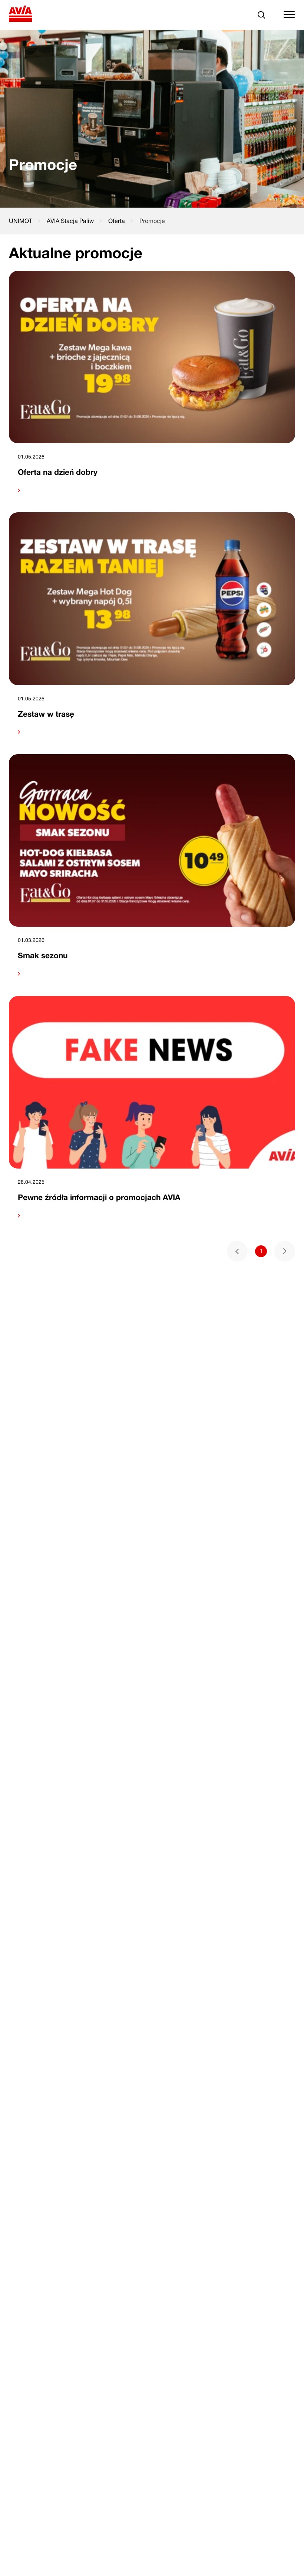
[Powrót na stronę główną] (21, 15)
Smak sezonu (43, 955)
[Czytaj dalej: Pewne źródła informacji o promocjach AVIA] (152, 1216)
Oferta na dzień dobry (58, 472)
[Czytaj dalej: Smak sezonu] (152, 974)
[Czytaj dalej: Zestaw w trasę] (152, 732)
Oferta (117, 221)
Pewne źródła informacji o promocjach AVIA (99, 1197)
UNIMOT (21, 221)
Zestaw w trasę (46, 714)
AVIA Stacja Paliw (70, 221)
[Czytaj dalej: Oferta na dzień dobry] (152, 490)
